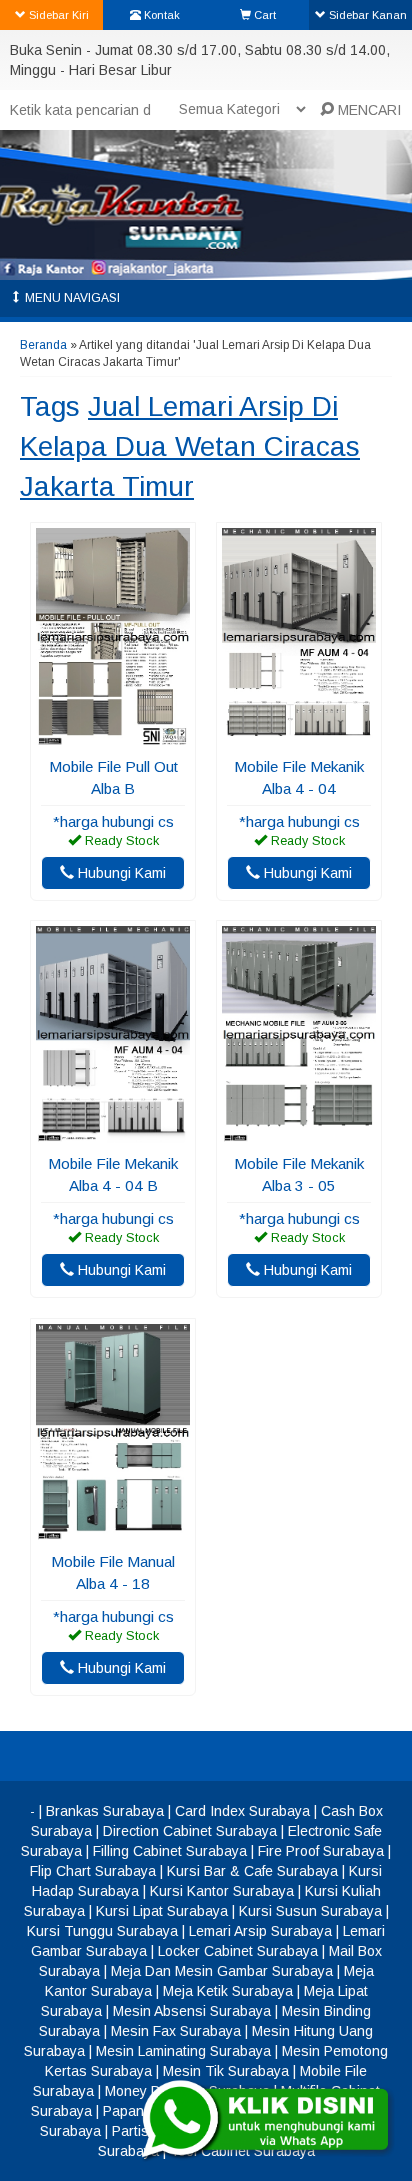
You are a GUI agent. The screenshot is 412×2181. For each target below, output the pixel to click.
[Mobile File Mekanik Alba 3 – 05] (299, 1133)
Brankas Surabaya (105, 1811)
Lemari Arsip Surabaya (260, 1931)
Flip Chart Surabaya (93, 1871)
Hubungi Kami (120, 873)
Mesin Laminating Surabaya (183, 2051)
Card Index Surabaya (242, 1811)
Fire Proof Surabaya (321, 1851)
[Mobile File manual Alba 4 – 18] (113, 1531)
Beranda (43, 345)
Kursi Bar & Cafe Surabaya (252, 1871)
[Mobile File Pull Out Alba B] (113, 736)
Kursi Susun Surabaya (310, 1911)
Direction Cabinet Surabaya (190, 1831)
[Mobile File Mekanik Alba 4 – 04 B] (113, 1133)
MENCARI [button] (367, 110)
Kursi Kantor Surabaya (222, 1891)
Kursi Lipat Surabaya (162, 1911)
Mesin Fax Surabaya (176, 2031)
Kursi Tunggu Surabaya (102, 1931)
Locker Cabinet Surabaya (238, 1951)
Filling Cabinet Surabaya (170, 1851)
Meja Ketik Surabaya (228, 1991)
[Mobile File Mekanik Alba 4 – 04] (299, 736)
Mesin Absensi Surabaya (192, 2011)
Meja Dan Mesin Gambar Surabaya (222, 1971)
